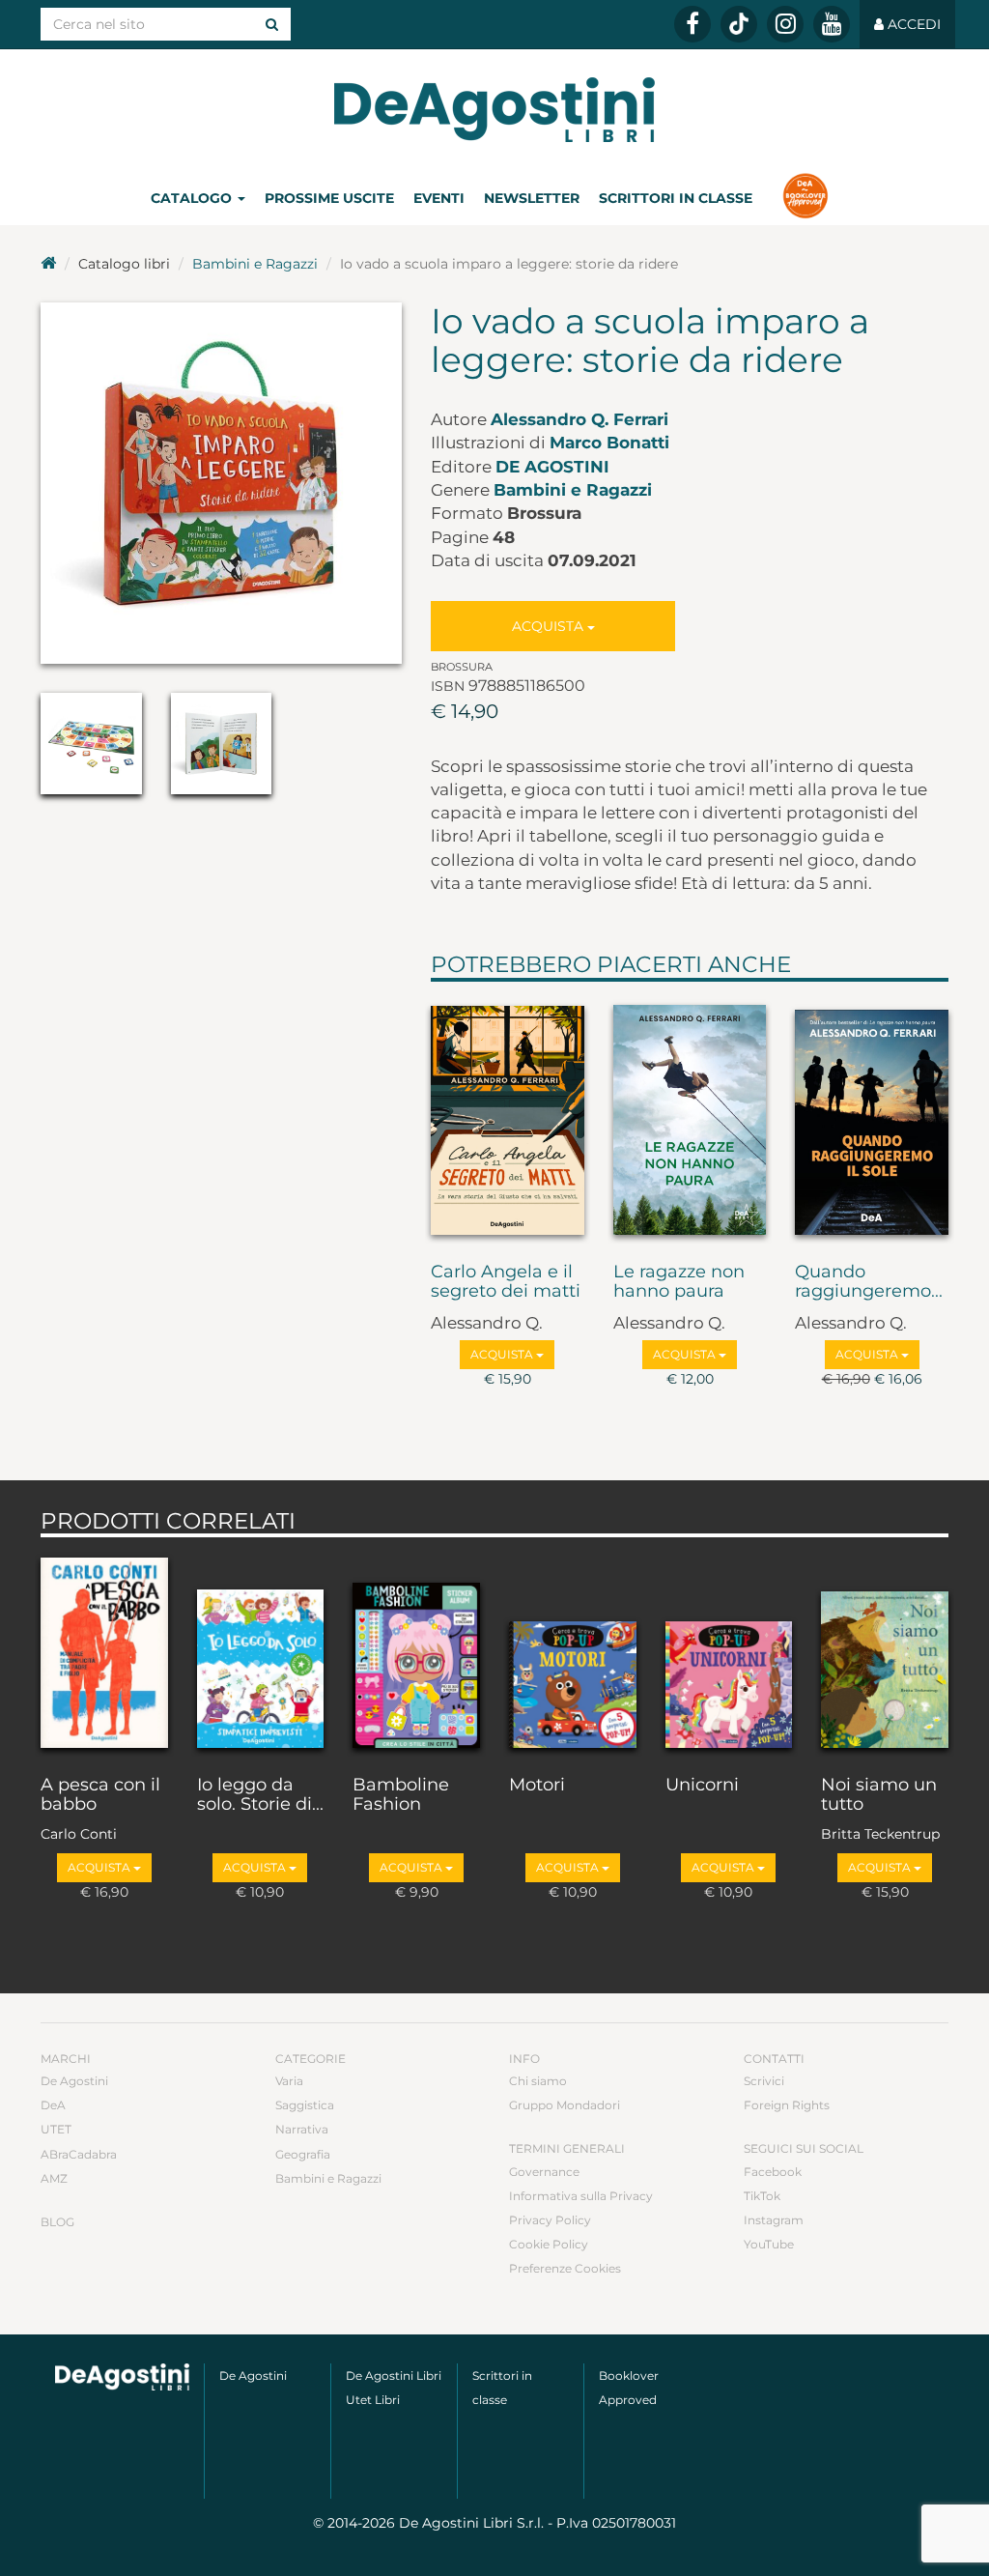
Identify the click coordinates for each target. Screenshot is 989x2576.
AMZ (54, 2178)
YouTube (769, 2244)
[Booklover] (805, 198)
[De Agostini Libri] (48, 264)
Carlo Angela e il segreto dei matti (506, 1282)
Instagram (774, 2220)
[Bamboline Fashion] (416, 1652)
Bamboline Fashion (401, 1795)
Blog (57, 2222)
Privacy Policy (550, 2220)
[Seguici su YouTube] (832, 24)
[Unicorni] (729, 1652)
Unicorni (702, 1786)
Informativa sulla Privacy (581, 2196)
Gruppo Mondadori (565, 2105)
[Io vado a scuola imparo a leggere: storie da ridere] (221, 483)
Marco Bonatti (609, 443)
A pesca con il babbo (100, 1795)
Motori (537, 1786)
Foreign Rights (787, 2105)
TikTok (762, 2196)
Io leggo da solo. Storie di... (260, 1795)
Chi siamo (538, 2081)
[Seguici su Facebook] (692, 24)
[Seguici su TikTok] (739, 24)
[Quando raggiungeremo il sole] (872, 1118)
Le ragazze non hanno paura (679, 1282)
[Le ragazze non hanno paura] (690, 1118)
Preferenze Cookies (565, 2268)
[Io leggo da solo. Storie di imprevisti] (261, 1652)
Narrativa (302, 2129)
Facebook (773, 2172)
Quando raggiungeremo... (869, 1282)
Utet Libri (373, 2400)
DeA (53, 2105)
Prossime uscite (329, 198)
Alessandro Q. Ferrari (579, 419)
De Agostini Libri (394, 2376)
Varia (289, 2081)
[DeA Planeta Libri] (122, 2377)
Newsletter (532, 198)
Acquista (550, 626)
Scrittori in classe (676, 198)
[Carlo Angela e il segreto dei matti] (508, 1118)
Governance (544, 2172)
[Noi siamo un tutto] (885, 1652)
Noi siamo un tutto (879, 1795)
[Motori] (573, 1652)
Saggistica (305, 2105)
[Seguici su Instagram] (785, 24)
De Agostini (552, 467)
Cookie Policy (549, 2244)
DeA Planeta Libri (494, 110)
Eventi (439, 198)
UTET (56, 2129)
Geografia (303, 2154)
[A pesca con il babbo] (104, 1652)
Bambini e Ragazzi (255, 264)
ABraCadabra (79, 2154)
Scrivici (764, 2081)
